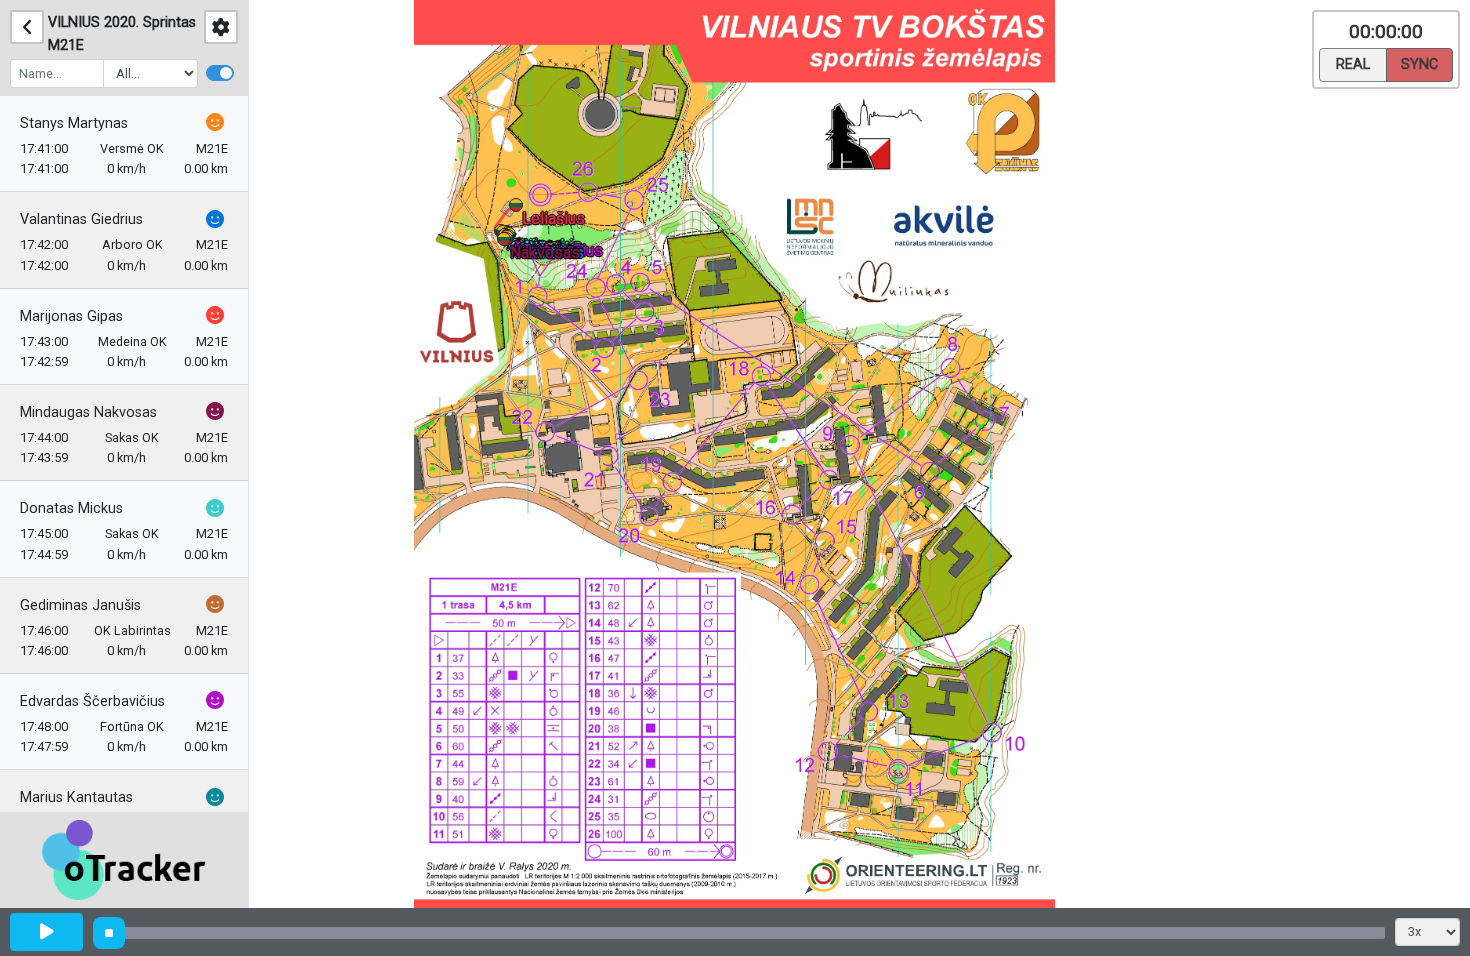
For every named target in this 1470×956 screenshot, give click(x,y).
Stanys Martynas (74, 123)
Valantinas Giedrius (81, 219)
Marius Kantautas (76, 797)
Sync (1419, 64)
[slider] (109, 933)
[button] (507, 242)
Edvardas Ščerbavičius (92, 701)
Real (1353, 64)
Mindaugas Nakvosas (88, 412)
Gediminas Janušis (80, 605)
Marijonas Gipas (71, 316)
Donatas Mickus (71, 508)
